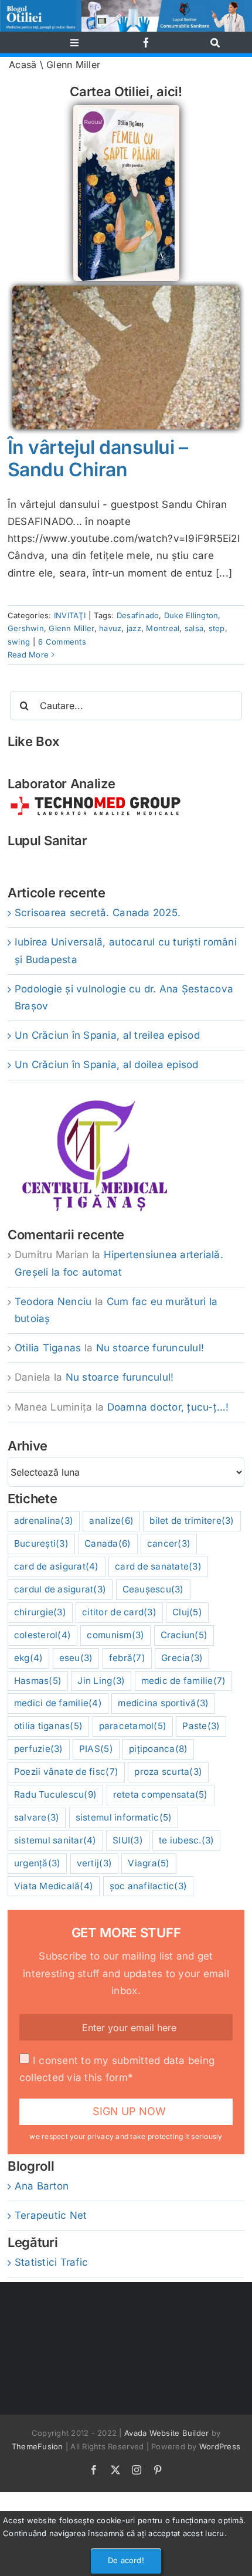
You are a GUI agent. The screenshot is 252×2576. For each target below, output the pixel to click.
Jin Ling (101, 1681)
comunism (115, 1635)
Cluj (187, 1612)
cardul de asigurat (60, 1589)
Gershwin (26, 628)
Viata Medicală (54, 1886)
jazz (134, 628)
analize (111, 1521)
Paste (201, 1726)
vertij (94, 1863)
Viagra (149, 1863)
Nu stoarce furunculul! (150, 1348)
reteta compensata (161, 1794)
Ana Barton (42, 2186)
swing (19, 642)
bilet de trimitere (192, 1521)
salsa (194, 628)
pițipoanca (158, 1749)
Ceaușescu (153, 1589)
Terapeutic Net (51, 2215)
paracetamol (133, 1726)
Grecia (182, 1658)
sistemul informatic (124, 1817)
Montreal (163, 628)
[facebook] (146, 43)
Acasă (23, 65)
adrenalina (44, 1521)
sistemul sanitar (55, 1840)
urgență (38, 1863)
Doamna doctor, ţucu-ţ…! (168, 1407)
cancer (169, 1543)
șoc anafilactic (149, 1886)
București (41, 1543)
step (217, 628)
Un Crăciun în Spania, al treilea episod (107, 1035)
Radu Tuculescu (55, 1794)
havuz (110, 628)
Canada (108, 1543)
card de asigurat (57, 1566)
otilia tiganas (48, 1726)
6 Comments (62, 642)
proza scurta (168, 1772)
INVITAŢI (70, 615)
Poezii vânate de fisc (66, 1772)
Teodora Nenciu (53, 1301)
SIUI (128, 1840)
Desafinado (138, 615)
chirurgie (40, 1612)
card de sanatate (158, 1566)
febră (127, 1658)
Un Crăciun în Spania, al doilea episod (107, 1065)
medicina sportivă (163, 1703)
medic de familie (184, 1681)
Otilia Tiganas (48, 1348)
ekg (29, 1658)
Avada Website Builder (166, 2433)
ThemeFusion (38, 2446)
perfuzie (39, 1749)
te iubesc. (186, 1840)
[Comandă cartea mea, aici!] (126, 110)
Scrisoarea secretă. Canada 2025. (98, 913)
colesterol (42, 1635)
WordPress (220, 2446)
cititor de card (119, 1612)
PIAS (96, 1749)
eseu (76, 1658)
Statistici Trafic (51, 2262)
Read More (28, 655)
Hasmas (38, 1681)
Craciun (184, 1635)
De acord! (126, 2560)
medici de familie (58, 1703)
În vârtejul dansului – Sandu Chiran (98, 458)
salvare (37, 1817)
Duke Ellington (191, 615)
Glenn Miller (71, 628)
